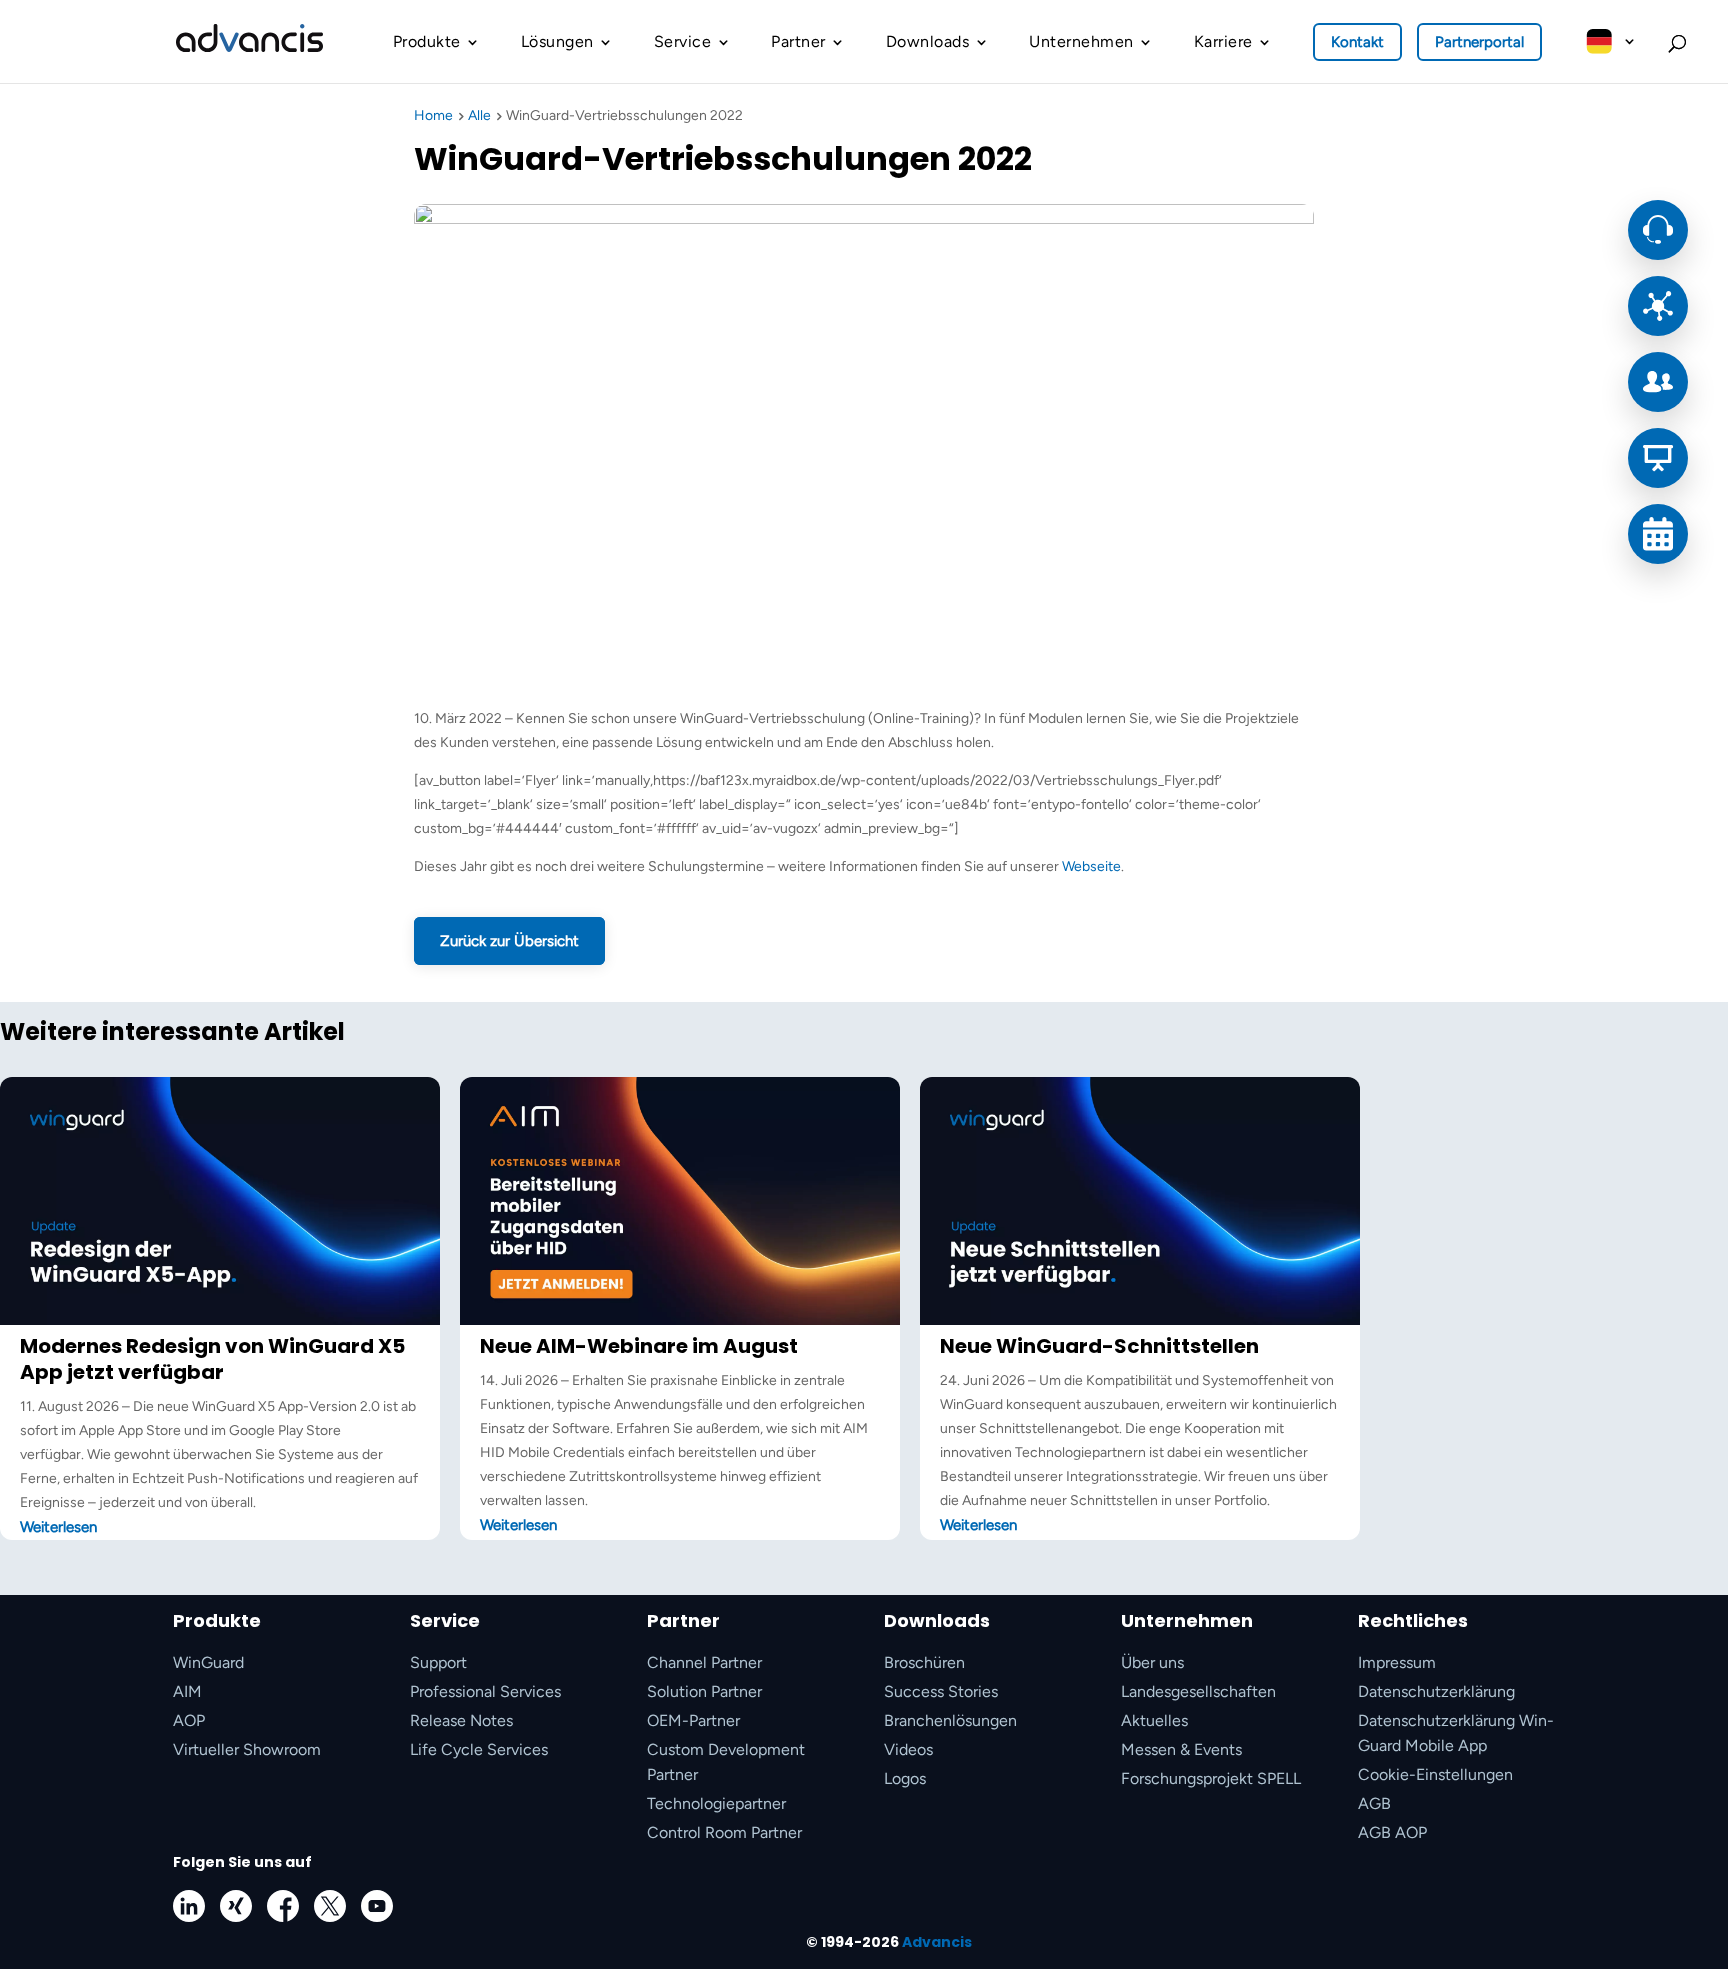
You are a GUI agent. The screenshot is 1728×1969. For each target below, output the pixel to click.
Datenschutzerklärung (1436, 1691)
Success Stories (941, 1691)
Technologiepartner (716, 1803)
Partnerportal (1479, 42)
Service (683, 41)
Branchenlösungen (950, 1720)
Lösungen (557, 41)
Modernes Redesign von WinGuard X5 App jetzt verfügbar (212, 1359)
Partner (798, 41)
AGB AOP (1392, 1832)
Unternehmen (1081, 41)
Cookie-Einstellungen (1435, 1774)
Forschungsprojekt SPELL (1211, 1778)
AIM (187, 1691)
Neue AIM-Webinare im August (639, 1346)
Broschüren (924, 1662)
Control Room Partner (724, 1832)
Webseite (1091, 866)
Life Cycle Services (479, 1749)
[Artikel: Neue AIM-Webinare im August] (680, 1320)
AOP (189, 1720)
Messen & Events (1181, 1749)
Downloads (928, 41)
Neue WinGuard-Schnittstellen (1099, 1346)
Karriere (1223, 41)
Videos (908, 1749)
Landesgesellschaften (1198, 1691)
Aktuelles (1154, 1720)
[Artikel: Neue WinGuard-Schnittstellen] (1140, 1320)
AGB (1374, 1803)
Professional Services (485, 1691)
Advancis (937, 1942)
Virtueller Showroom (247, 1749)
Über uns (1152, 1662)
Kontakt (1357, 42)
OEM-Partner (693, 1720)
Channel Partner (704, 1662)
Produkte (427, 41)
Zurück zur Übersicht (509, 941)
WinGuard (208, 1662)
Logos (905, 1778)
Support (438, 1662)
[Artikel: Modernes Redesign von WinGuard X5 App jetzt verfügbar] (220, 1320)
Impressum (1397, 1662)
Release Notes (461, 1720)
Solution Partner (704, 1691)
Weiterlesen (58, 1527)
